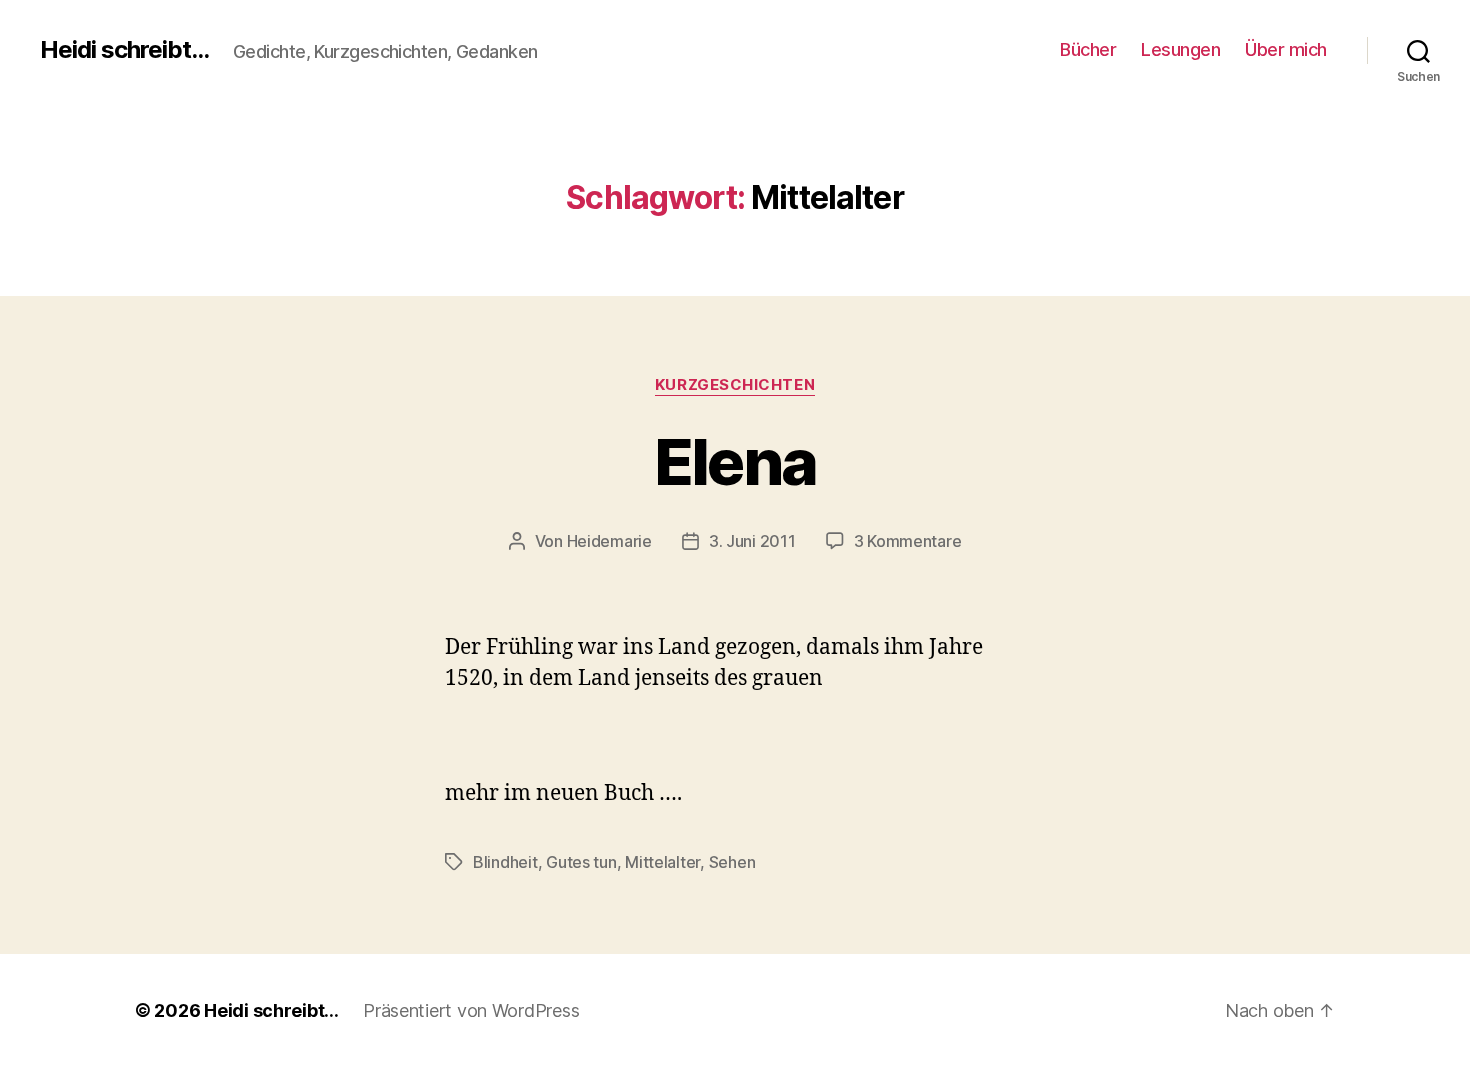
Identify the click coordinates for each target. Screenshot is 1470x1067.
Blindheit (505, 862)
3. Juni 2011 (752, 541)
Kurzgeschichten (735, 385)
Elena (735, 461)
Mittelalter (662, 862)
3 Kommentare (908, 541)
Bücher (1088, 49)
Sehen (732, 862)
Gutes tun (581, 862)
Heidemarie (609, 541)
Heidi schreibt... (124, 50)
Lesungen (1180, 49)
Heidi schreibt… (271, 1010)
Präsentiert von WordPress (471, 1010)
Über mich (1286, 49)
